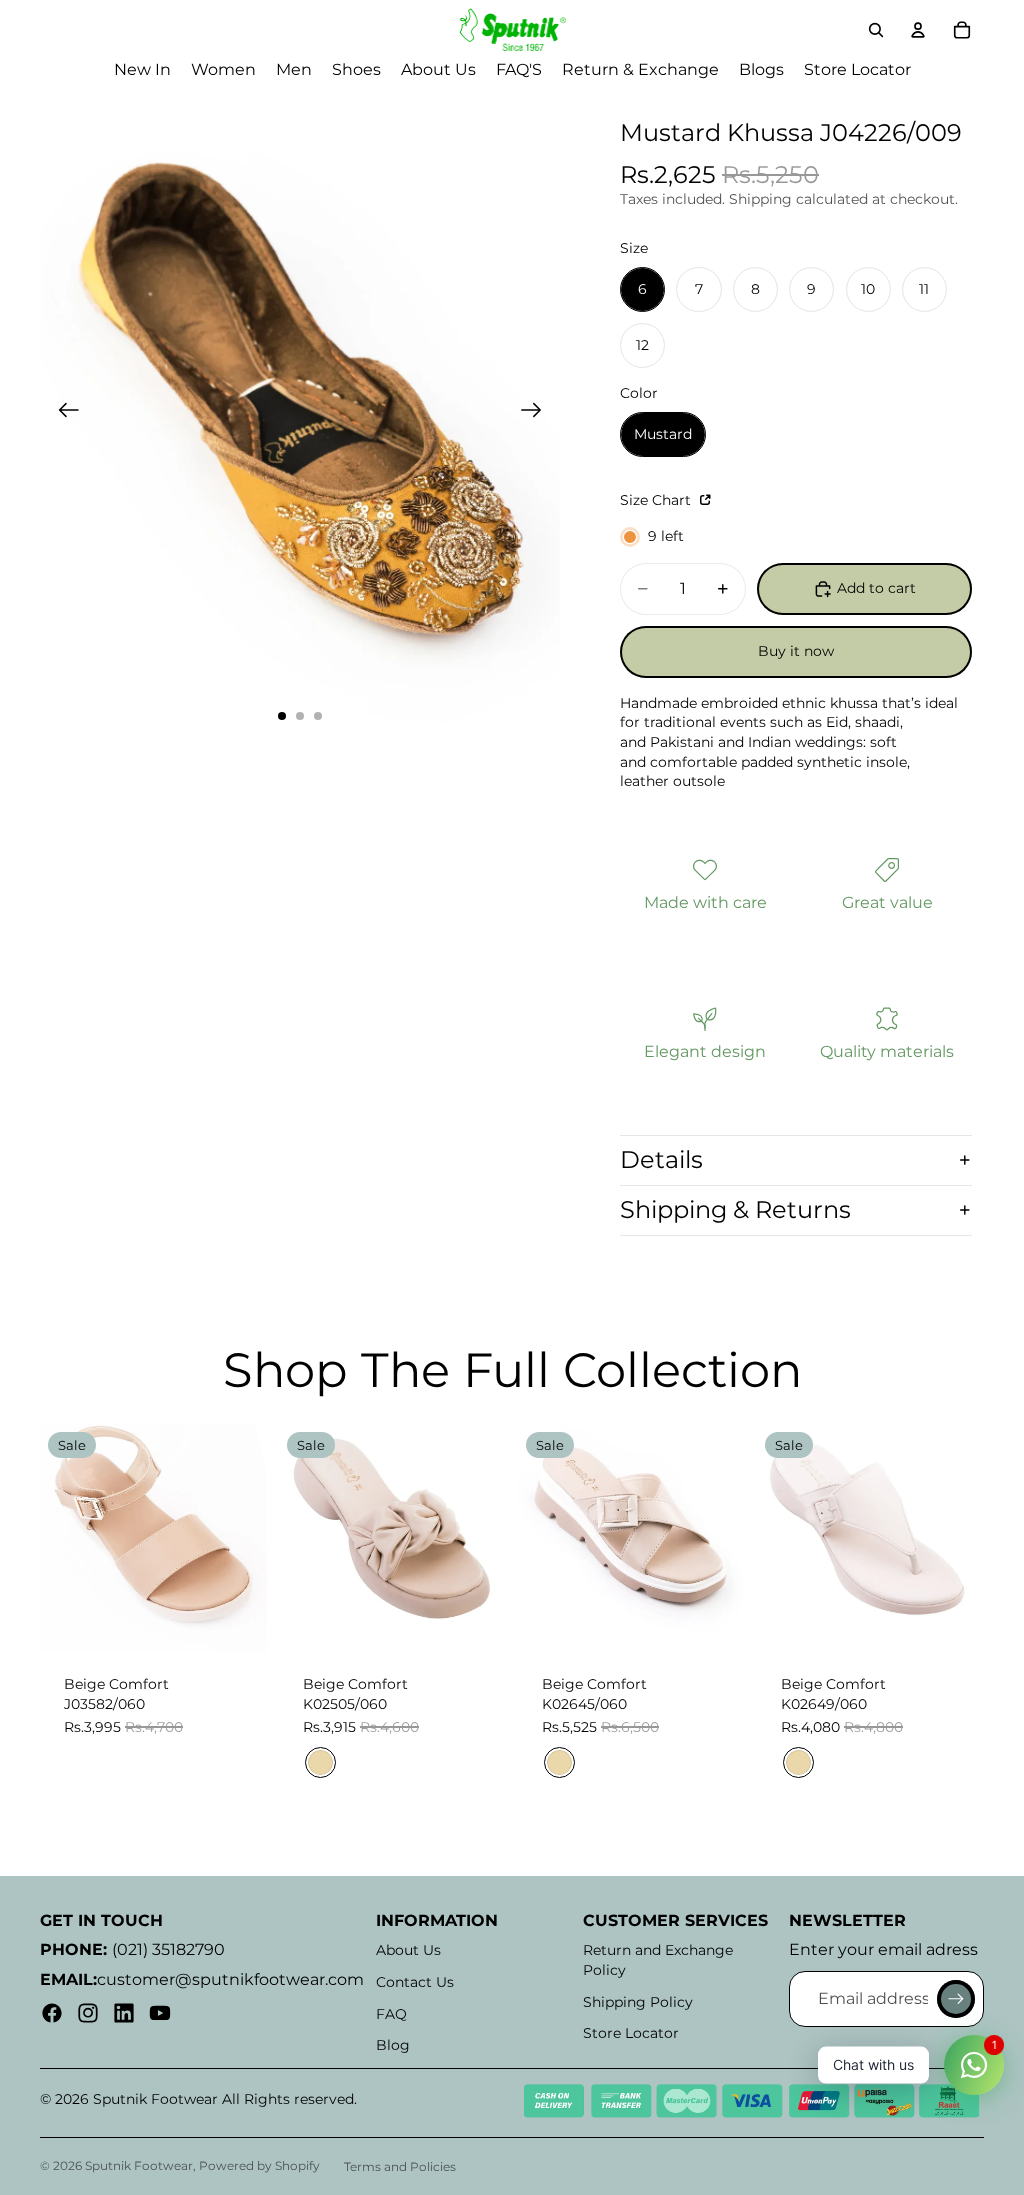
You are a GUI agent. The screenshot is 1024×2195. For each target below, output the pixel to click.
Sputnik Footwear (139, 2165)
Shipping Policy (638, 2002)
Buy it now (796, 651)
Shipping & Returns (735, 1209)
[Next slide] (537, 413)
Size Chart (657, 500)
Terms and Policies (400, 2166)
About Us (408, 1950)
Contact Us (415, 1982)
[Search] (876, 30)
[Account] (918, 30)
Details (661, 1159)
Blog (393, 2045)
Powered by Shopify (259, 2165)
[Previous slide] (62, 413)
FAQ (391, 2014)
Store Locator (631, 2033)
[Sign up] (956, 1999)
